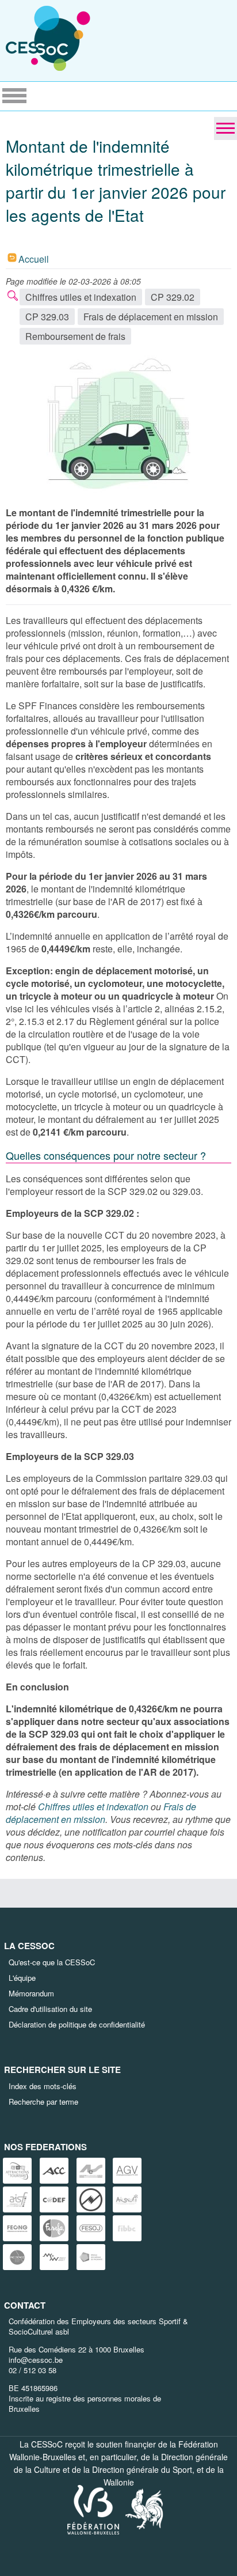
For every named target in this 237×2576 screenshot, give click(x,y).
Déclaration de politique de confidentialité (77, 2024)
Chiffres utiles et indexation (81, 297)
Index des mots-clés (43, 2086)
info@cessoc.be (36, 2360)
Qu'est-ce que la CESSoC (52, 1962)
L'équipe (22, 1978)
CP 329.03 (47, 317)
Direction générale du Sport (142, 2469)
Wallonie (119, 2482)
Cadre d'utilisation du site (50, 2009)
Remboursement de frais (75, 336)
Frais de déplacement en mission (151, 317)
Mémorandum (31, 1993)
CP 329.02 (173, 297)
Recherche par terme (43, 2102)
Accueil (34, 259)
